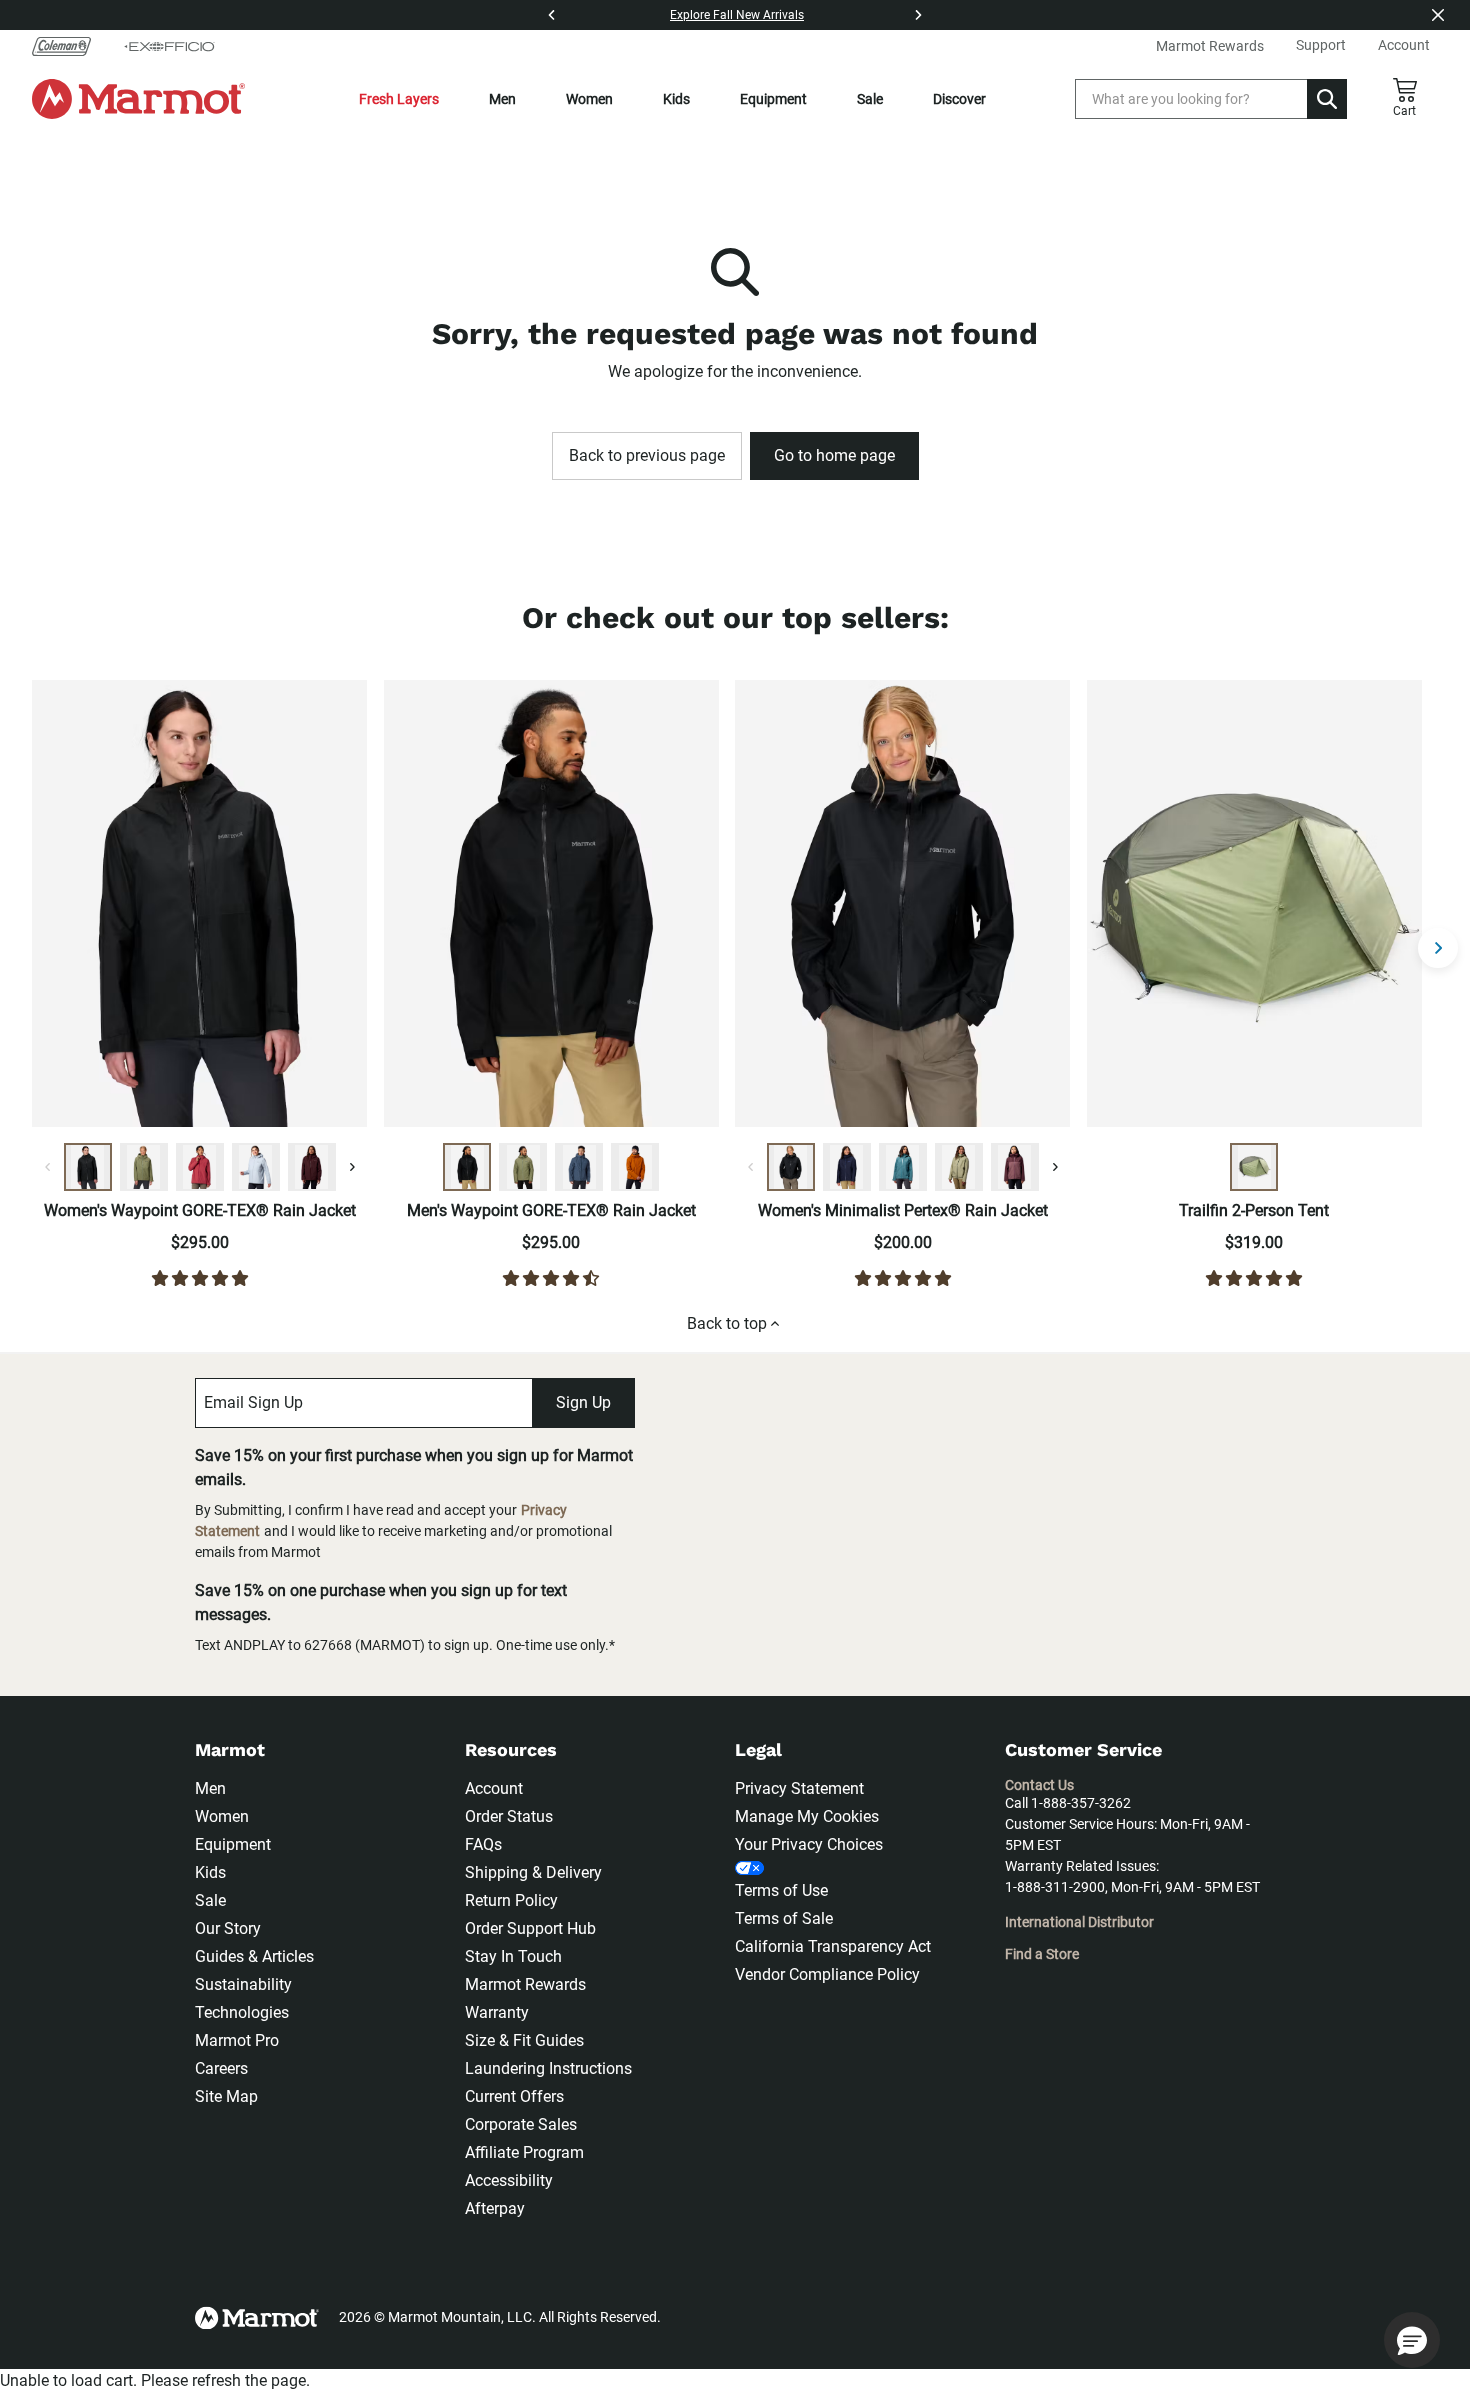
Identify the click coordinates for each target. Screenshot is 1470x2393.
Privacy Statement (799, 1788)
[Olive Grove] (144, 1167)
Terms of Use (781, 1890)
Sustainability (243, 1984)
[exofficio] (169, 46)
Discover (959, 99)
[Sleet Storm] (256, 1167)
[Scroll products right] (1438, 948)
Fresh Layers (399, 99)
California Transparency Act (833, 1946)
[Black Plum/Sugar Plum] (1015, 1167)
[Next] (918, 15)
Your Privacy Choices (809, 1844)
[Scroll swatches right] (352, 1167)
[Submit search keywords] (1327, 99)
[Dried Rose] (200, 1167)
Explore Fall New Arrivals (737, 15)
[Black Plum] (312, 1167)
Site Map (226, 2096)
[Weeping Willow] (959, 1167)
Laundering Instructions (548, 2068)
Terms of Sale (784, 1918)
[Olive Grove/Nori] (1254, 1167)
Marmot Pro (237, 2040)
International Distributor (1079, 1922)
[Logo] (138, 99)
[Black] (88, 1167)
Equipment (773, 99)
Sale (870, 99)
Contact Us (1039, 1785)
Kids (676, 99)
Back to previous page (647, 455)
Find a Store (1042, 1954)
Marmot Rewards (525, 1984)
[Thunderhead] (579, 1167)
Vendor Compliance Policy (827, 1974)
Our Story (228, 1928)
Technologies (242, 2012)
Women (589, 99)
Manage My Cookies (807, 1816)
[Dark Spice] (635, 1167)
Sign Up (583, 1402)
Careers (221, 2068)
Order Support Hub (530, 1928)
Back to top (727, 1323)
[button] (1412, 2340)
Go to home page (834, 455)
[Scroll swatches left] (48, 1167)
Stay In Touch (513, 1956)
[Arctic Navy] (847, 1167)
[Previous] (552, 15)
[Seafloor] (903, 1167)
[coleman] (69, 46)
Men (502, 99)
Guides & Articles (254, 1956)
